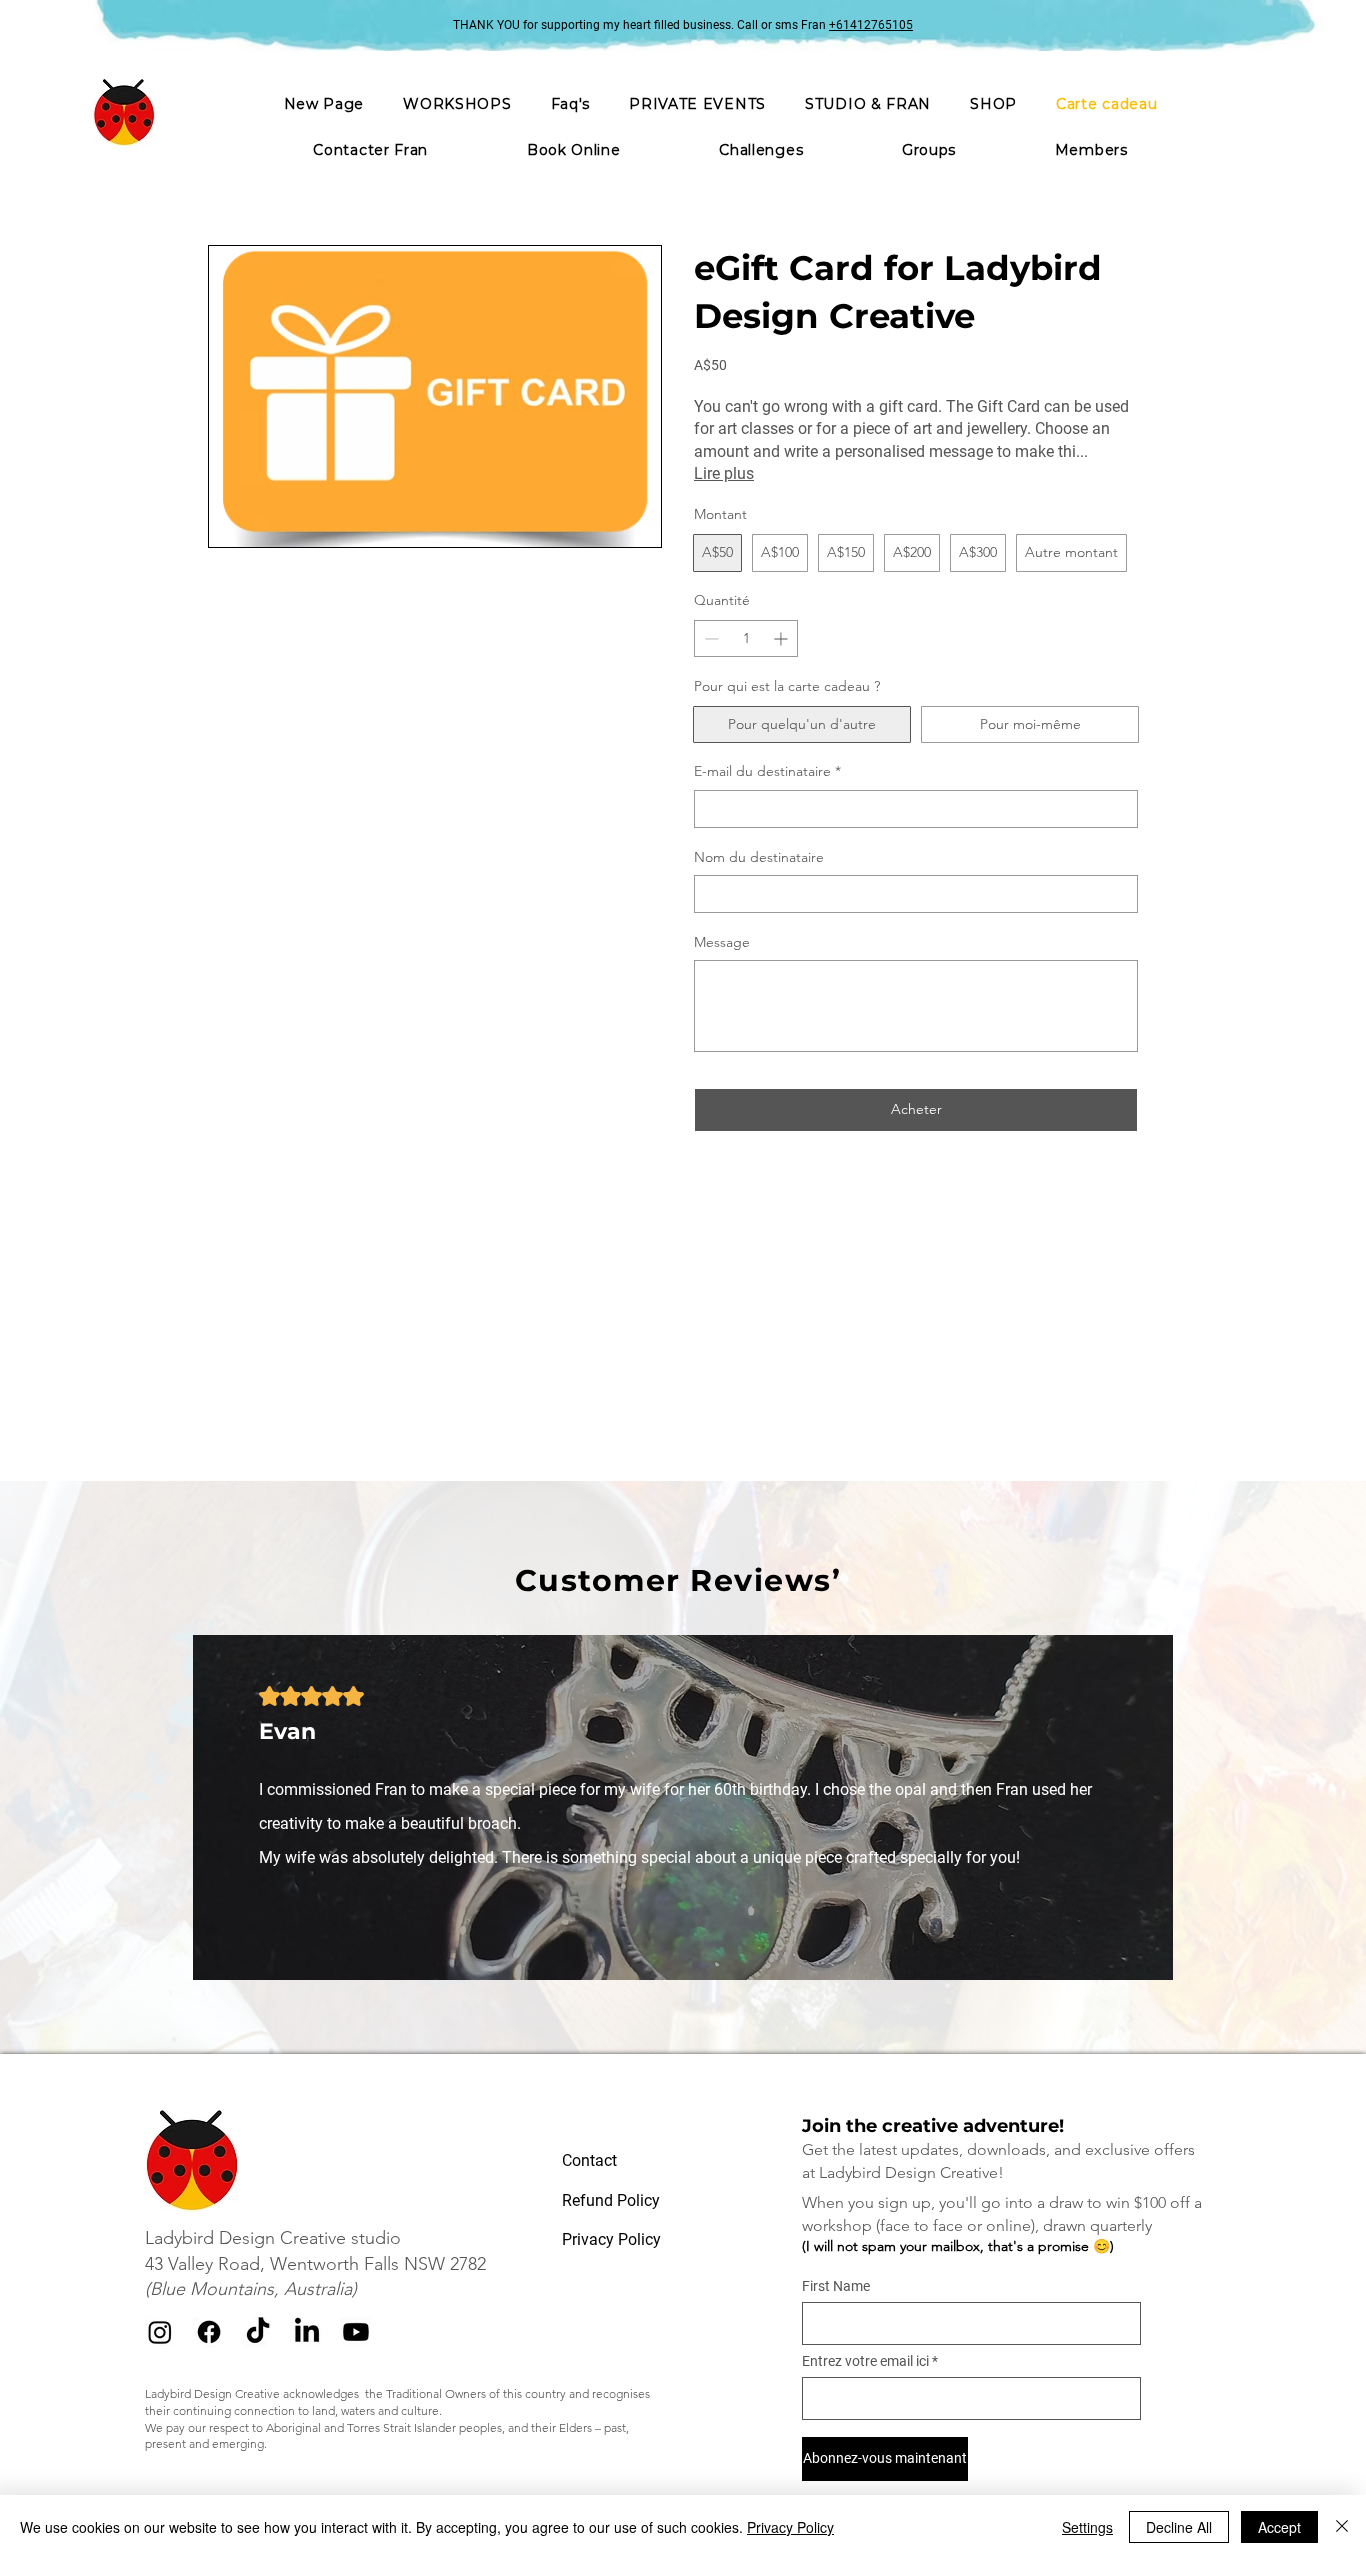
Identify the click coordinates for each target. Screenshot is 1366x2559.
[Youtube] (356, 2332)
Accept (1279, 2527)
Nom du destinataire (759, 857)
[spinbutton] (746, 638)
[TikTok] (258, 2332)
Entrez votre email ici (865, 2361)
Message (722, 942)
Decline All (1179, 2527)
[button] (698, 104)
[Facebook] (209, 2332)
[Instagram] (160, 2332)
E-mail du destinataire (767, 771)
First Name (836, 2286)
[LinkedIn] (307, 2332)
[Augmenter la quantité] (782, 638)
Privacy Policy (790, 2527)
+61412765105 (871, 25)
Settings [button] (1087, 2527)
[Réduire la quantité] (709, 638)
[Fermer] (1342, 2527)
